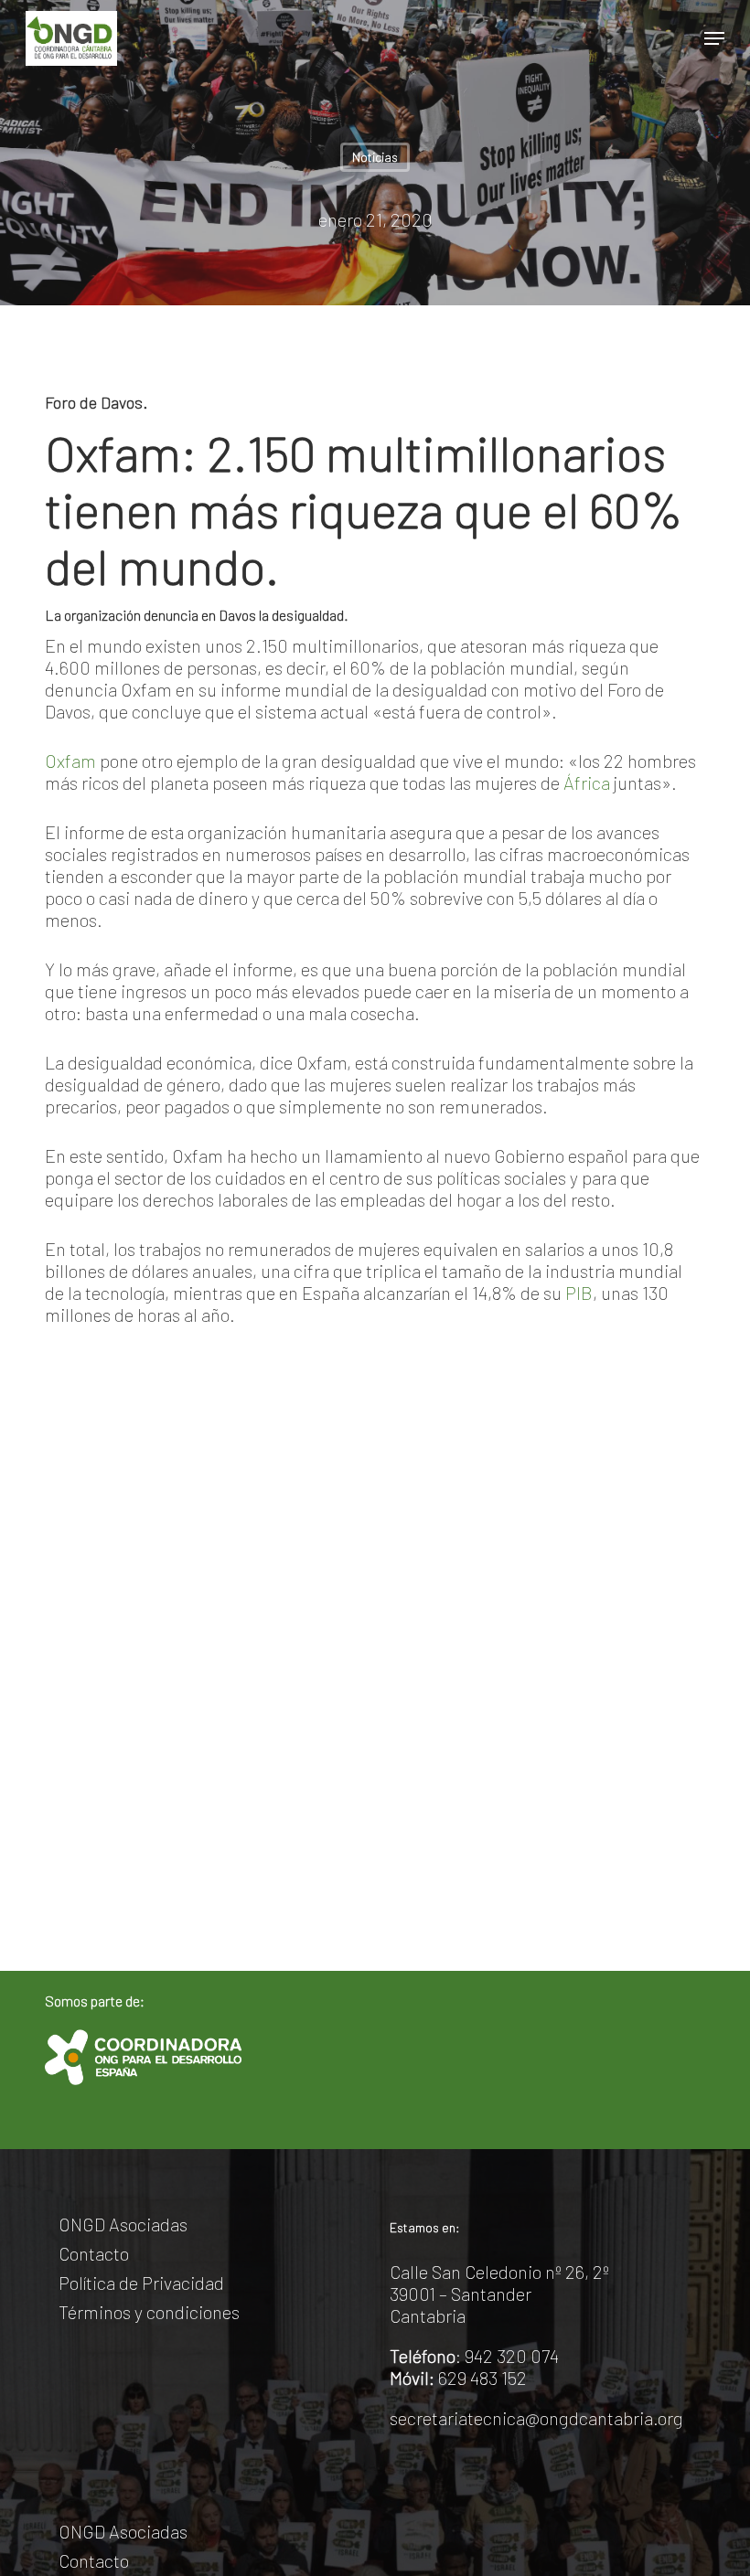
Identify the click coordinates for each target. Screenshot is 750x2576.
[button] (714, 38)
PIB (579, 1293)
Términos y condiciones (149, 2312)
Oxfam (70, 761)
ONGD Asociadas (123, 2224)
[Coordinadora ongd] (143, 2057)
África (587, 782)
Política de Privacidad (141, 2283)
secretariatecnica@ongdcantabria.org (536, 2418)
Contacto (94, 2253)
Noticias (375, 157)
